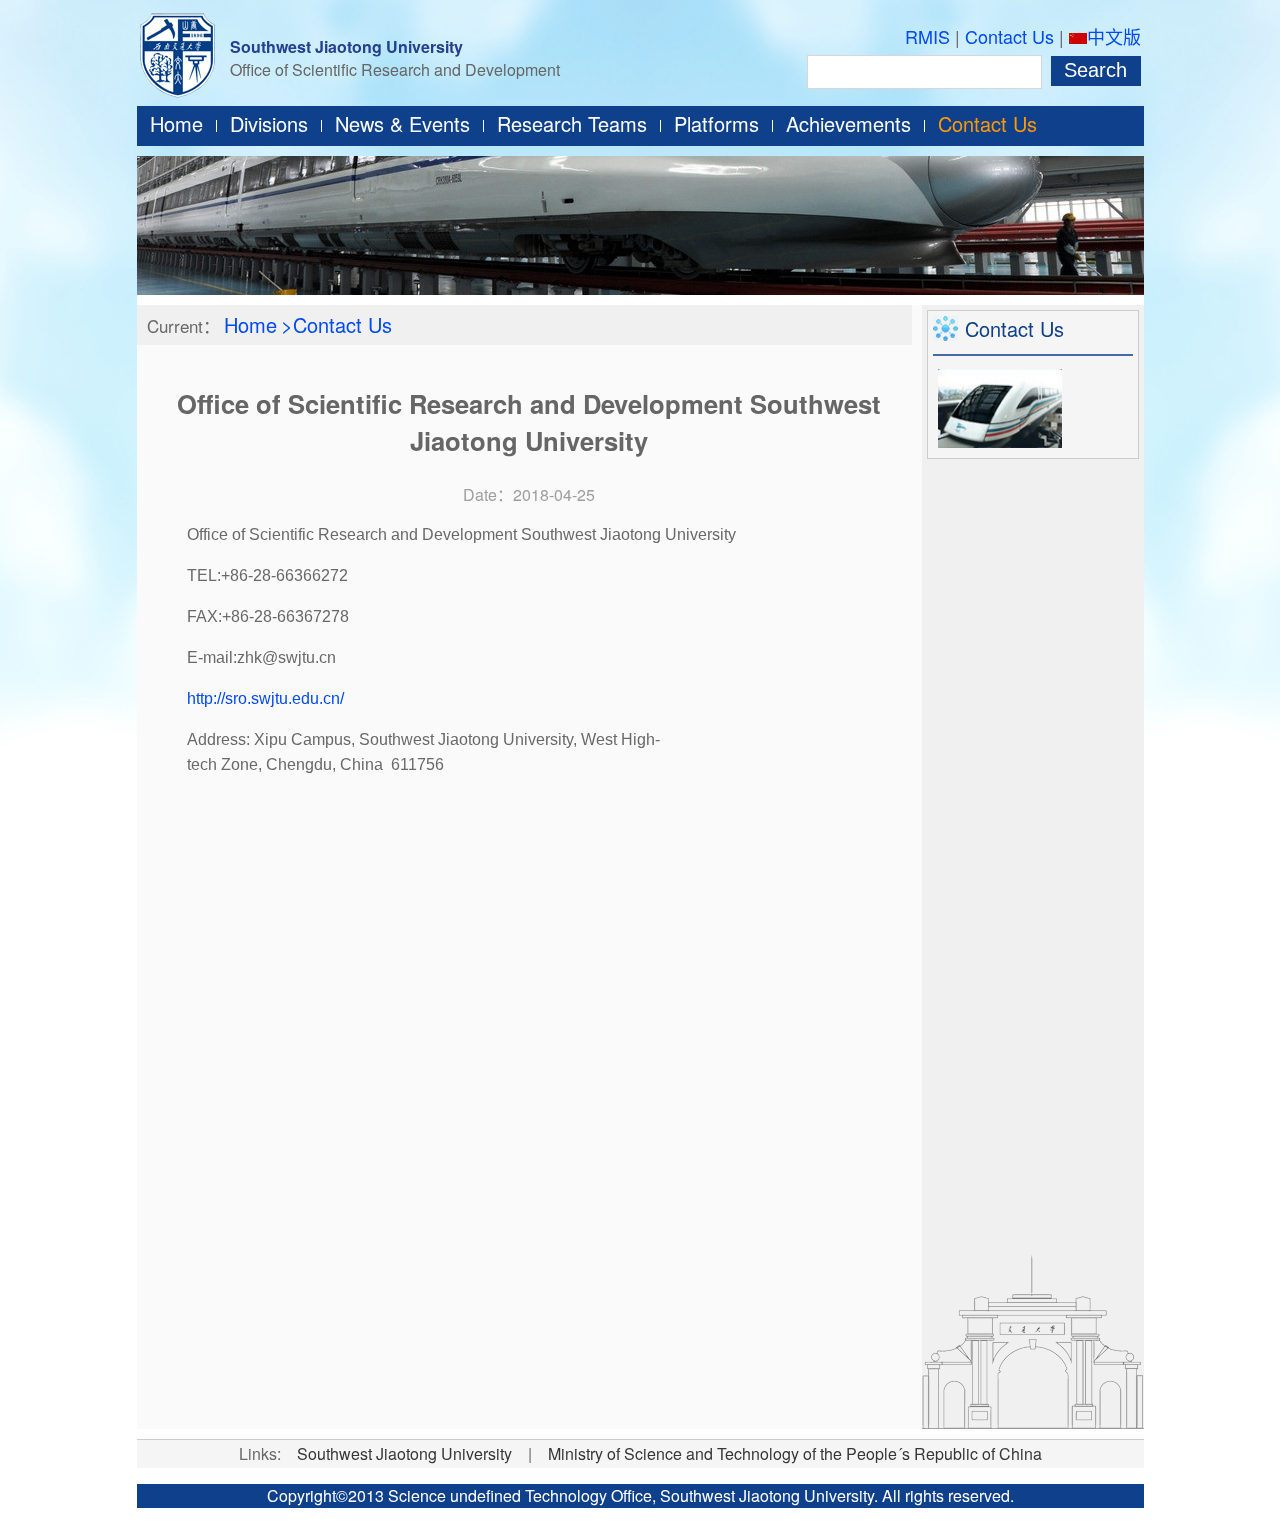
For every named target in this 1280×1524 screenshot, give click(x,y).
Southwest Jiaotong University (346, 46)
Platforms (716, 123)
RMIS (927, 36)
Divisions (269, 123)
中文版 (1114, 36)
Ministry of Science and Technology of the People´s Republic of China (795, 1453)
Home (176, 123)
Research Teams (572, 123)
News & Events (402, 123)
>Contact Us (336, 324)
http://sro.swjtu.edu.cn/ (265, 698)
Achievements (848, 123)
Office (631, 1495)
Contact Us (1009, 36)
